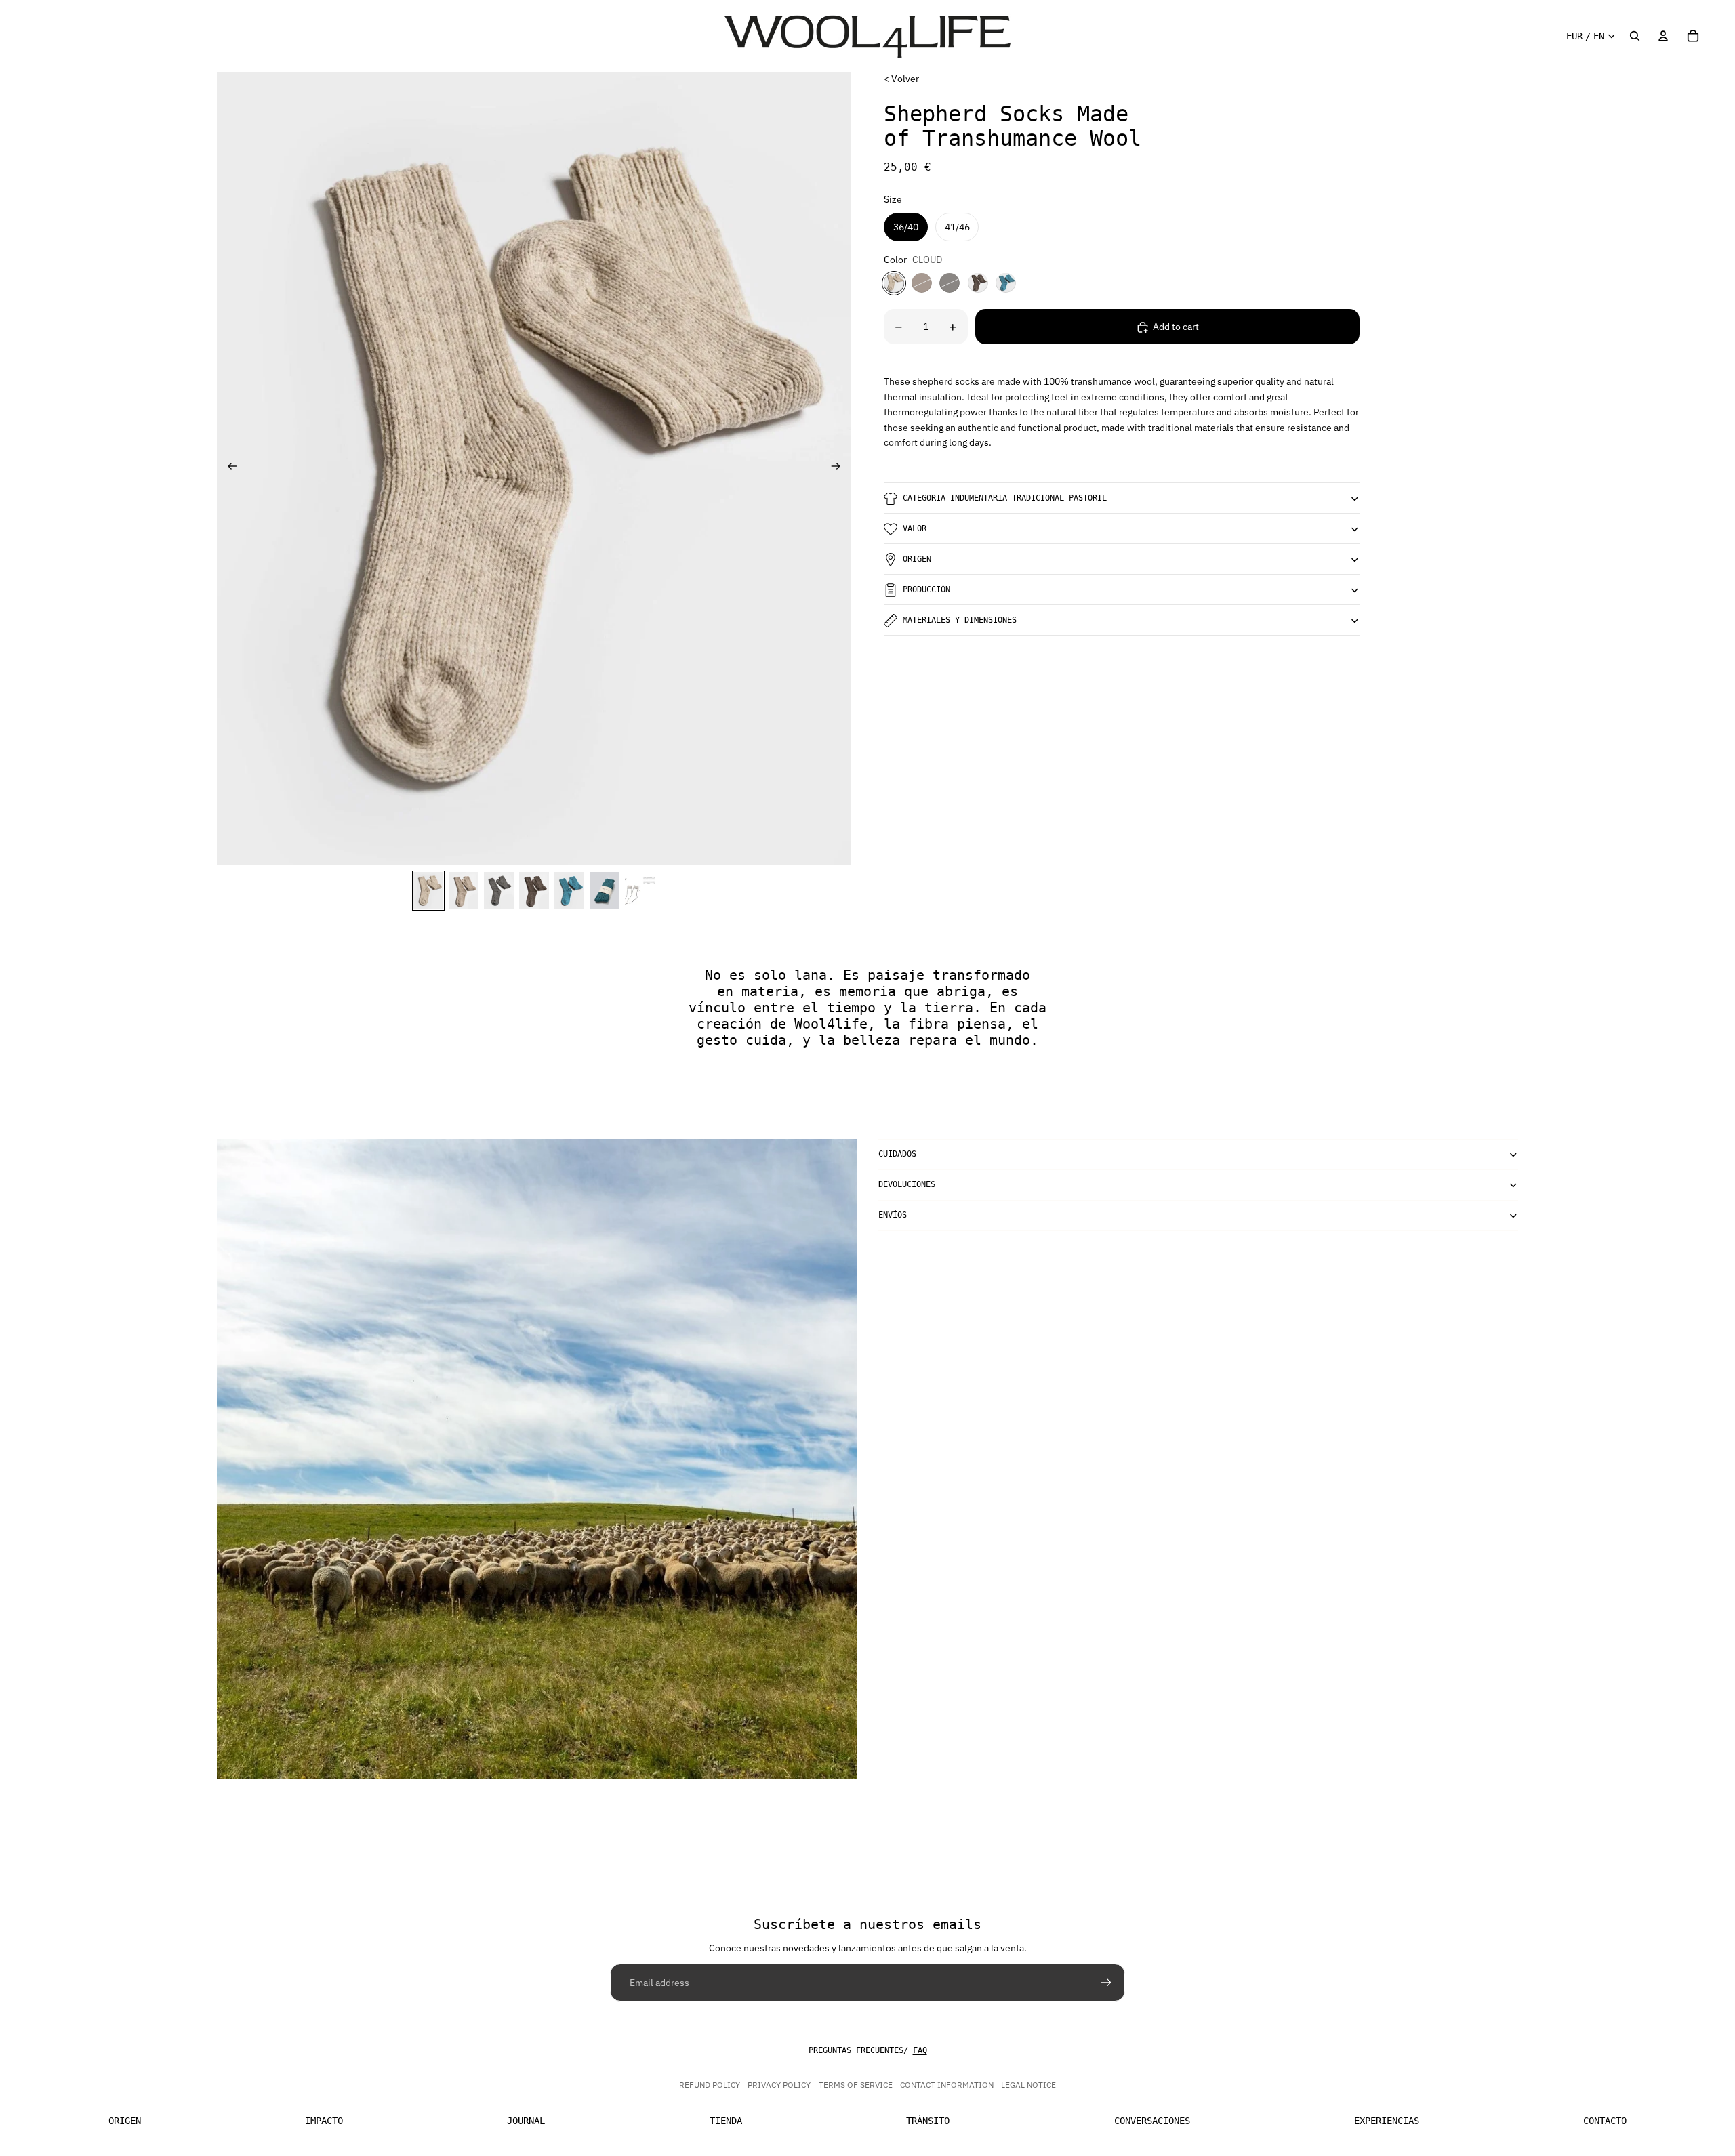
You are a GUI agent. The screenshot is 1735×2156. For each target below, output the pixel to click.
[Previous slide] (228, 468)
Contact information (947, 2085)
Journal (526, 2121)
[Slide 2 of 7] (464, 891)
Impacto (324, 2121)
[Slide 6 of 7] (605, 891)
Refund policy (710, 2085)
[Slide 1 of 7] (428, 891)
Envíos (893, 1215)
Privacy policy (779, 2085)
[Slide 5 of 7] (569, 891)
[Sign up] (1106, 1983)
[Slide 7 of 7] (640, 891)
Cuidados (897, 1154)
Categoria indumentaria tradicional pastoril (1005, 498)
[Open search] (1635, 36)
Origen (917, 559)
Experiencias (1387, 2121)
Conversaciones (1152, 2121)
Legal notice (1028, 2085)
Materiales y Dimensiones (960, 620)
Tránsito (928, 2121)
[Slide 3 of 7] (499, 891)
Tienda (726, 2121)
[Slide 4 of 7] (534, 891)
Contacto (1605, 2121)
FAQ (920, 2050)
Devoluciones (907, 1184)
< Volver (901, 79)
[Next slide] (840, 468)
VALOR (915, 528)
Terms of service (856, 2085)
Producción (926, 589)
